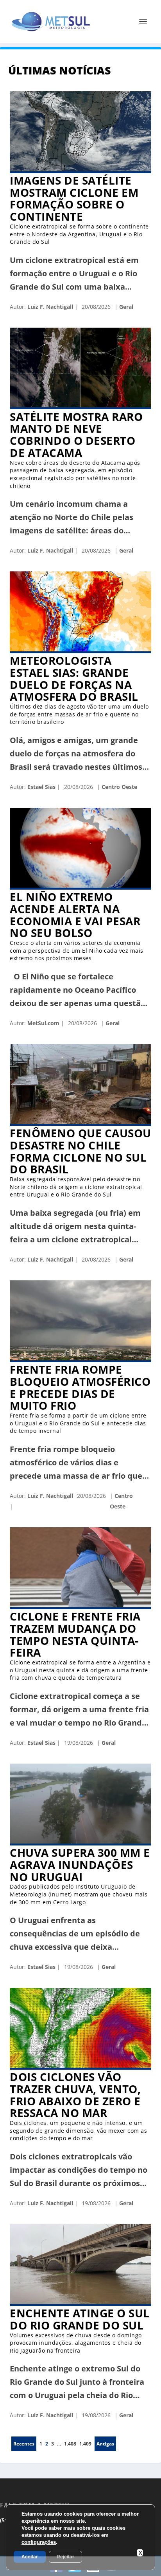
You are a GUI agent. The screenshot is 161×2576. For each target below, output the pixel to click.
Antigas (105, 2444)
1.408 (70, 2444)
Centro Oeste (119, 787)
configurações (39, 2542)
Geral (125, 307)
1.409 (85, 2444)
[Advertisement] (80, 2566)
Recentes (24, 2444)
